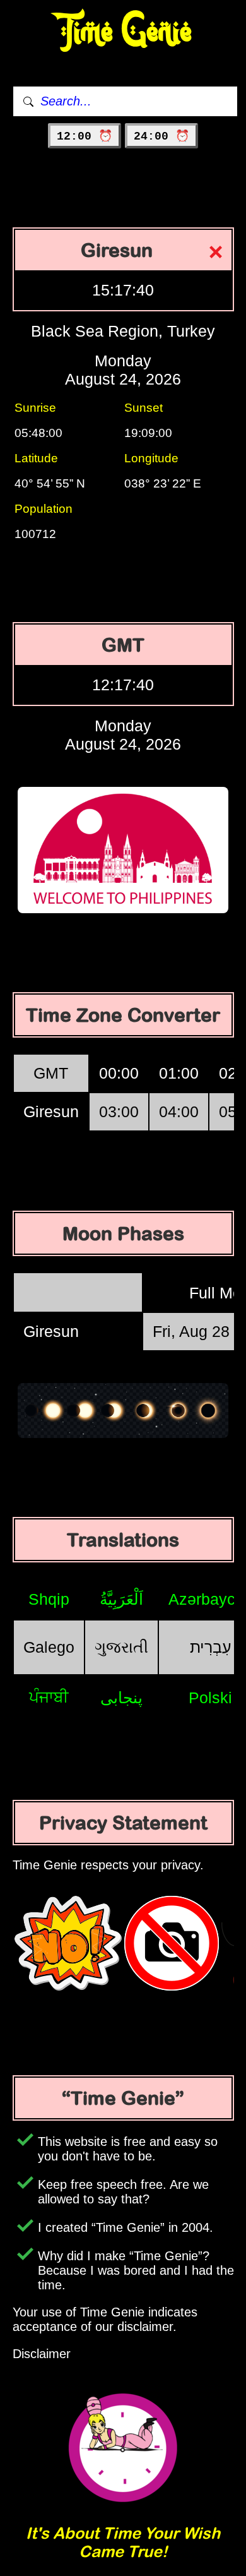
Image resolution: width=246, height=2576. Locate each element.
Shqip (49, 1599)
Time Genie (123, 32)
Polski (210, 1698)
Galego (49, 1647)
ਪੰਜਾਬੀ (49, 1697)
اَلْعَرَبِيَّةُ (121, 1599)
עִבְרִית (211, 1647)
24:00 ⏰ (161, 136)
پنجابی (121, 1698)
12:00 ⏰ (85, 136)
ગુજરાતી (121, 1647)
